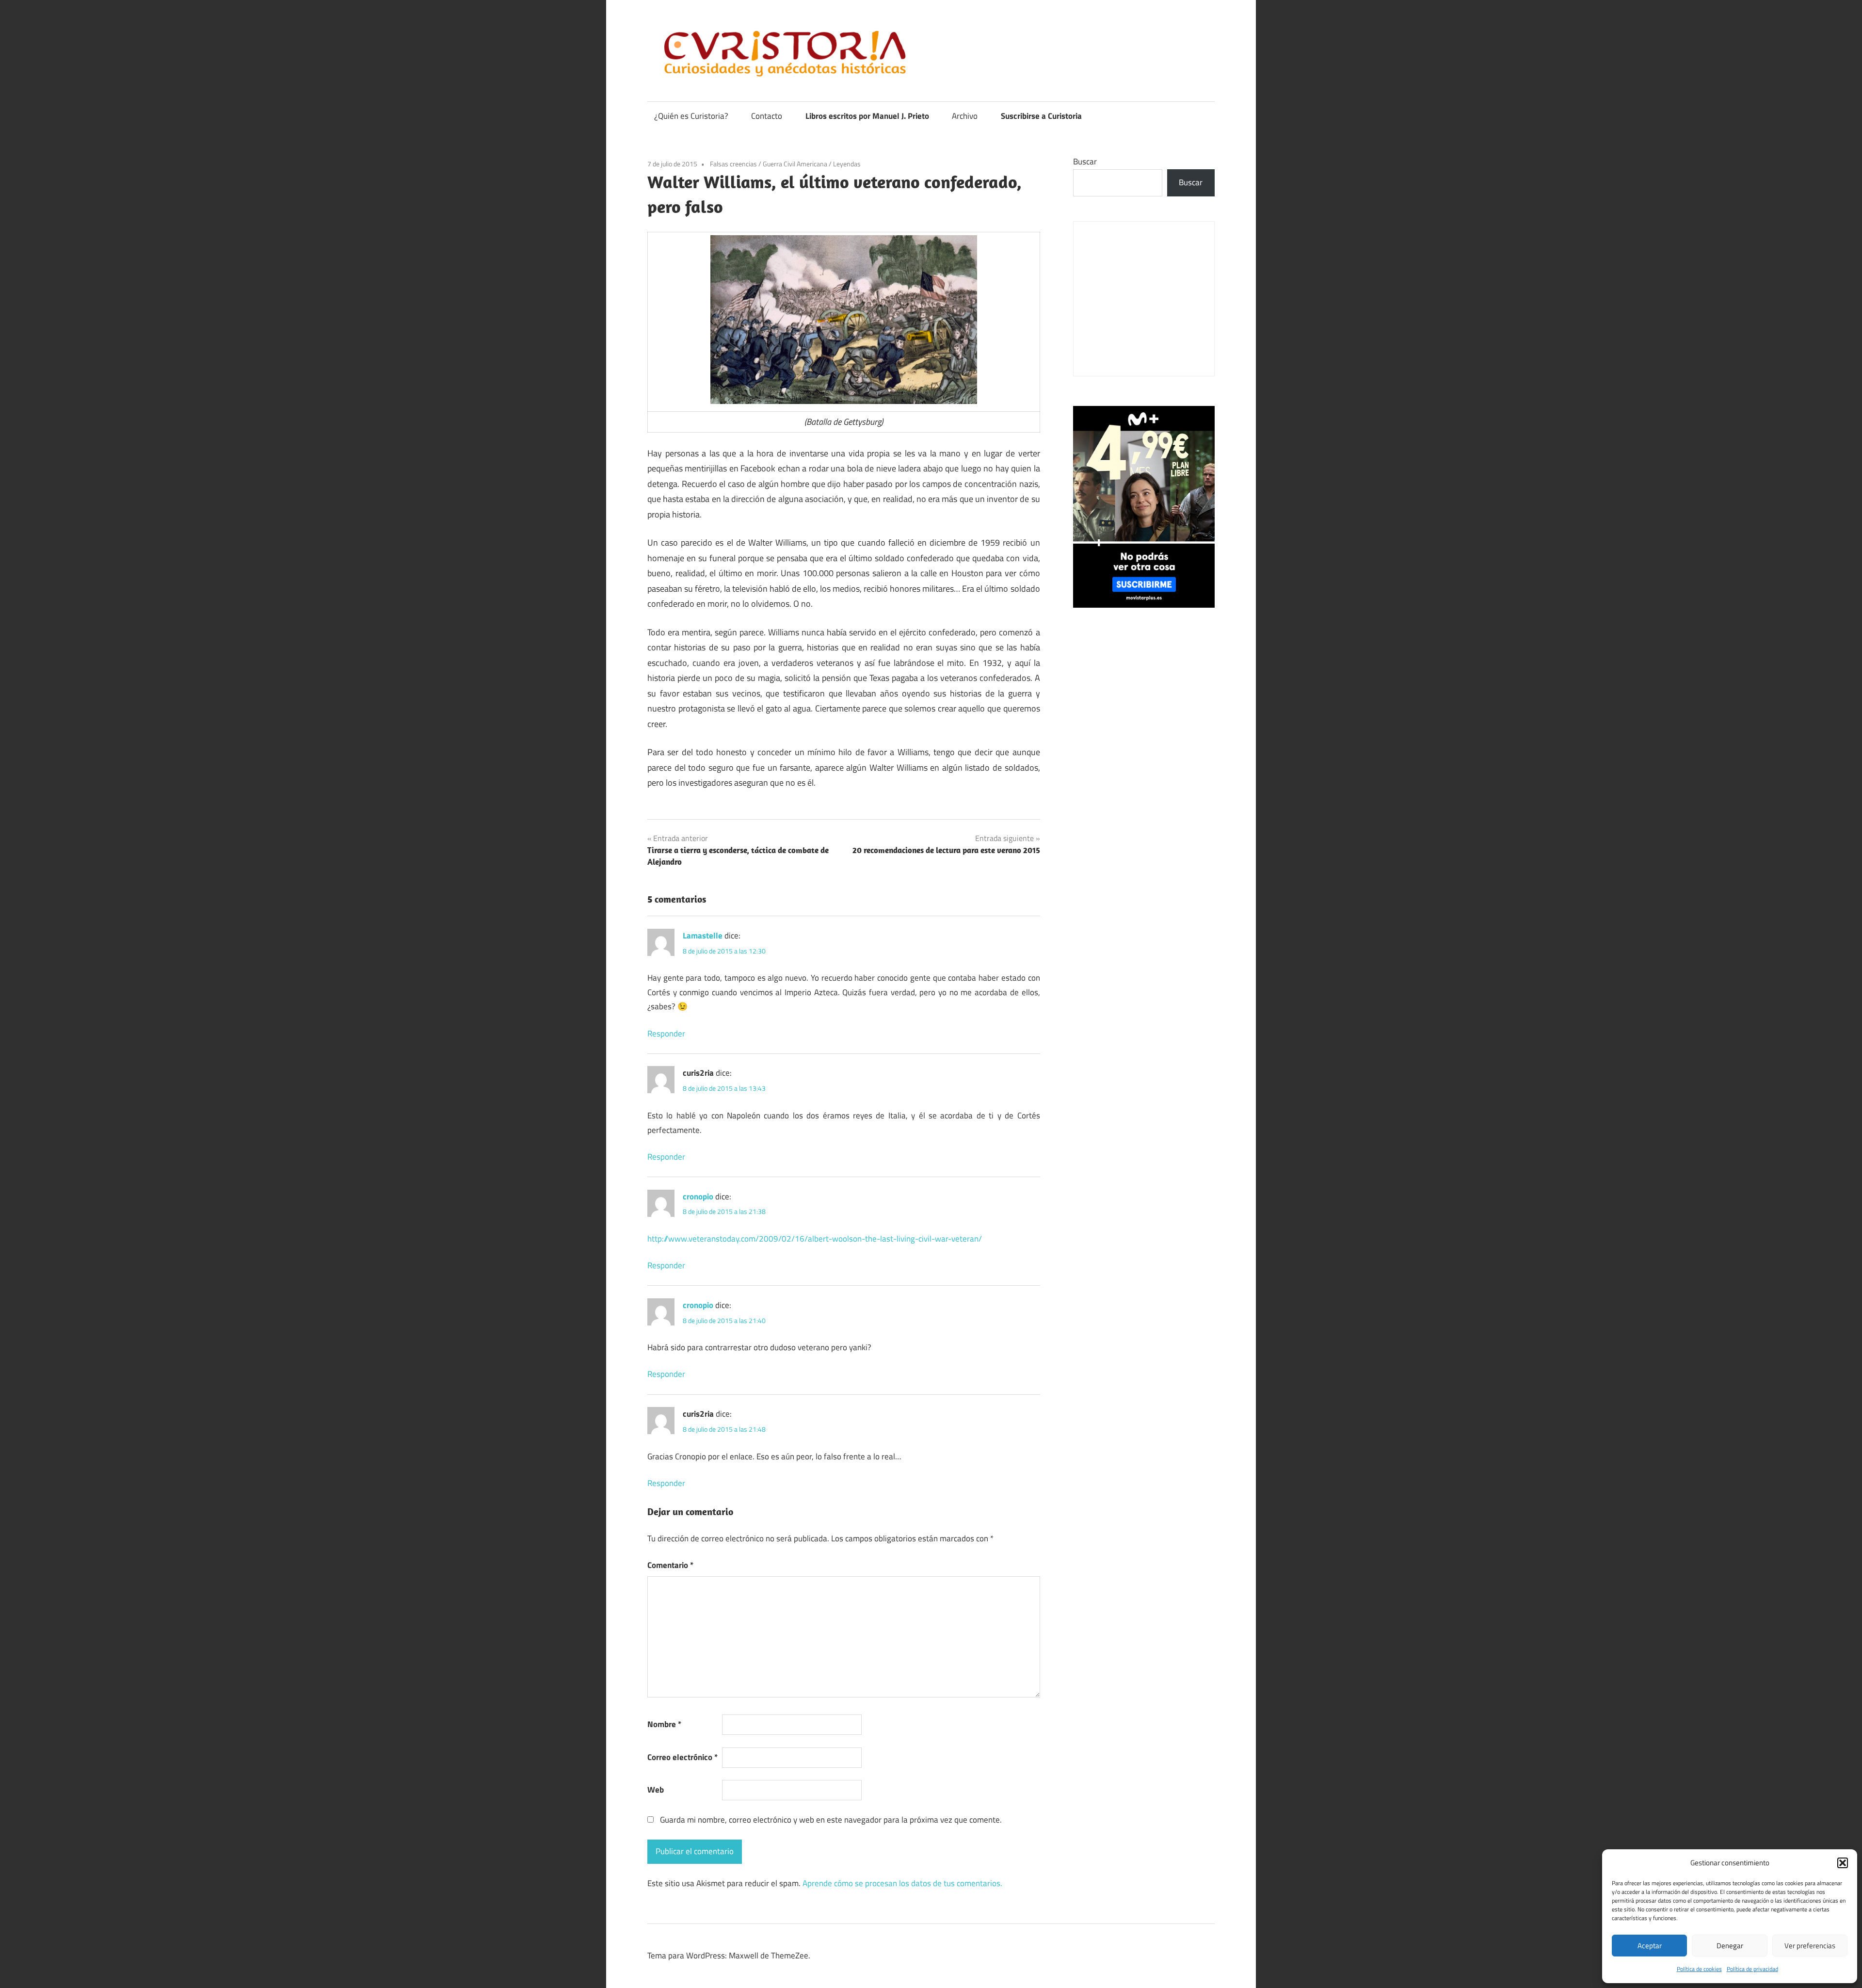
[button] (1843, 1863)
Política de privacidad (1752, 1969)
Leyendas (847, 164)
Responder (666, 1034)
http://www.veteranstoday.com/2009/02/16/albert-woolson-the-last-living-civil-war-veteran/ (815, 1239)
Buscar (1085, 162)
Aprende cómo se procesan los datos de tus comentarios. (902, 1883)
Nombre (664, 1724)
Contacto (767, 116)
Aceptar (1650, 1946)
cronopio (698, 1196)
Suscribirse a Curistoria (1041, 116)
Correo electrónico (682, 1757)
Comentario (670, 1565)
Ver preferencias (1810, 1946)
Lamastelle (703, 936)
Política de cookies (1699, 1969)
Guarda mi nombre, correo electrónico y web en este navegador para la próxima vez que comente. (831, 1820)
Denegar (1730, 1946)
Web (656, 1790)
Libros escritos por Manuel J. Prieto (867, 116)
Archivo (965, 116)
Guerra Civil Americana (795, 164)
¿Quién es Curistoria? (691, 116)
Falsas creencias (733, 164)
